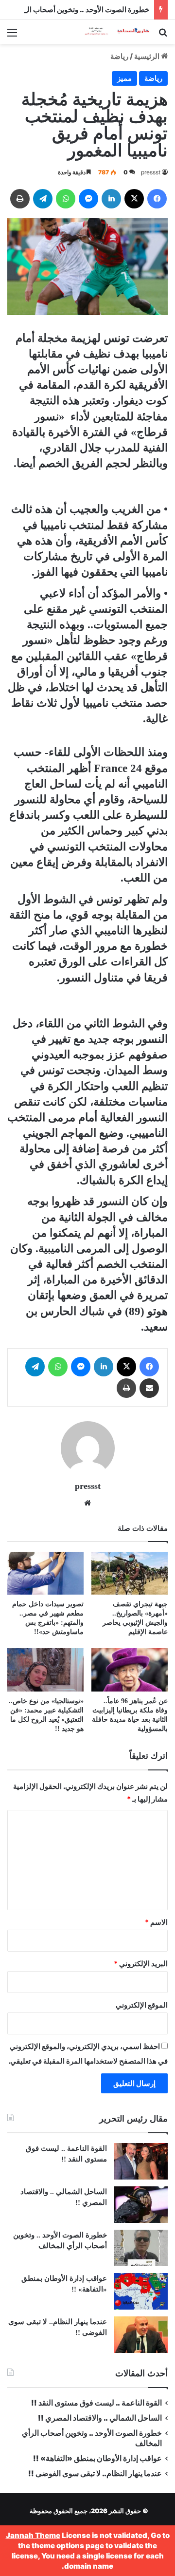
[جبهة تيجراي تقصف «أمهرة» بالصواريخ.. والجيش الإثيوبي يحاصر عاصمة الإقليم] (130, 1573)
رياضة (119, 56)
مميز (124, 78)
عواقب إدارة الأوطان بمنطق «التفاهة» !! (97, 2458)
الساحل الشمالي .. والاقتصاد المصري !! (100, 2418)
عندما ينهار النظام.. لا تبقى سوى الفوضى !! (95, 2473)
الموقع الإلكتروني (142, 2005)
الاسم (156, 1922)
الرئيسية (148, 56)
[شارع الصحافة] (112, 32)
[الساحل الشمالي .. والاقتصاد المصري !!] (141, 2205)
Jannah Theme (33, 2535)
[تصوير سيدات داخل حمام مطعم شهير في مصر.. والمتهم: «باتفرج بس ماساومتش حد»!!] (45, 1573)
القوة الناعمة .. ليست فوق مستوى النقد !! (96, 2403)
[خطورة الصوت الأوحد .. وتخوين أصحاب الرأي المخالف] (141, 2248)
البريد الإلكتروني (141, 1964)
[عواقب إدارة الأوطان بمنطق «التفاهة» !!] (141, 2291)
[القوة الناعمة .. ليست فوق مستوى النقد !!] (141, 2161)
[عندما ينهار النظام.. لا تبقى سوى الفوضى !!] (141, 2335)
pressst (151, 172)
